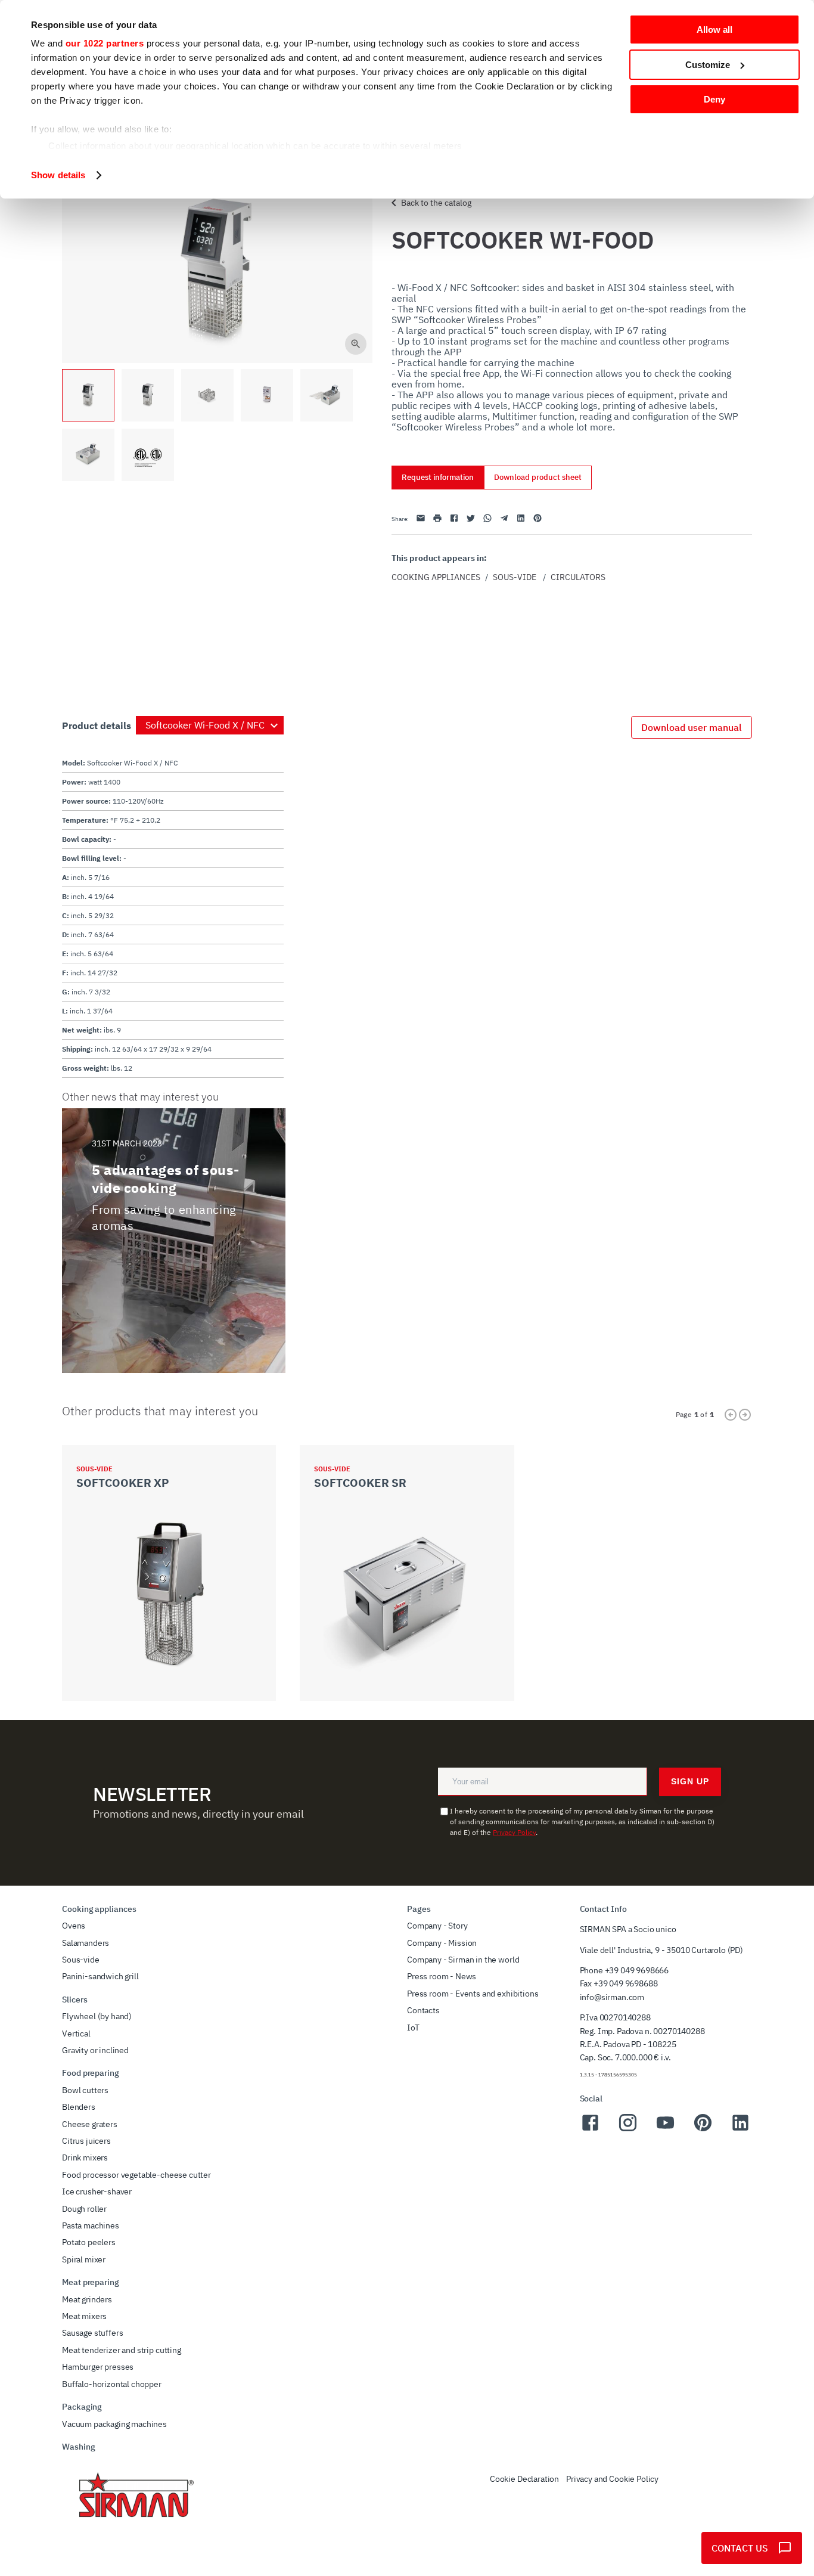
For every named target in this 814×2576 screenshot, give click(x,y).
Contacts (423, 2010)
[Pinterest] (703, 2129)
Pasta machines (91, 2225)
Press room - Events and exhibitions (473, 1994)
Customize (708, 65)
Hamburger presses (98, 2367)
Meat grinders (87, 2299)
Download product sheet (538, 477)
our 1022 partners (105, 43)
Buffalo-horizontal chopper (112, 2384)
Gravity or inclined (95, 2050)
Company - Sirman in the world (463, 1960)
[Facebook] (590, 2129)
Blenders (79, 2107)
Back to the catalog (436, 203)
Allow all (714, 30)
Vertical (76, 2033)
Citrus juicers (86, 2141)
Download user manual (692, 727)
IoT (413, 2028)
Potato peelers (89, 2242)
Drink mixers (85, 2157)
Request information (438, 477)
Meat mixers (84, 2316)
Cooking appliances (436, 577)
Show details (58, 175)
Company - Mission (442, 1943)
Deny (714, 99)
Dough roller (84, 2209)
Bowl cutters (85, 2090)
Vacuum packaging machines (114, 2424)
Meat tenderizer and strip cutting (122, 2350)
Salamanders (86, 1943)
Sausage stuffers (92, 2333)
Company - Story (437, 1926)
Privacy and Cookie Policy (612, 2479)
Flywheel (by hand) (97, 2016)
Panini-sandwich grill (100, 1976)
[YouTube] (665, 2129)
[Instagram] (628, 2129)
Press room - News (442, 1976)
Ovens (74, 1926)
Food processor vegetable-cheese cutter (136, 2175)
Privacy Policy (514, 1832)
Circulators (578, 577)
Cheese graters (90, 2124)
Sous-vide (515, 577)
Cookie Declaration (524, 2479)
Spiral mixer (84, 2259)
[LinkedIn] (740, 2129)
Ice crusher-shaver (97, 2191)
